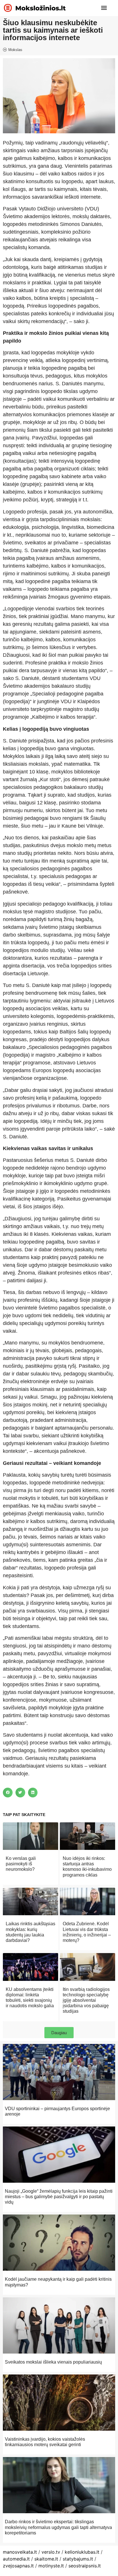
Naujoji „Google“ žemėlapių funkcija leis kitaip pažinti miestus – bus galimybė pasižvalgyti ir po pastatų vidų (59, 2197)
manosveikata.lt (20, 2552)
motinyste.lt (51, 2566)
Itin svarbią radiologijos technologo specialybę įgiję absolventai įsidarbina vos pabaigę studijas (86, 2000)
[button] (104, 8)
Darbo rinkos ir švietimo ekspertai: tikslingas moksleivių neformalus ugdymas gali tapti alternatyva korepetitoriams (58, 2527)
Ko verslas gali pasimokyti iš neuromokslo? (21, 1864)
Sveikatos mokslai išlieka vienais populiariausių (53, 2362)
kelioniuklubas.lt (82, 2552)
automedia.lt (16, 2559)
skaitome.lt (46, 2559)
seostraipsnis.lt (85, 2566)
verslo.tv (51, 2552)
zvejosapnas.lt (18, 2566)
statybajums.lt (78, 2559)
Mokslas (15, 50)
